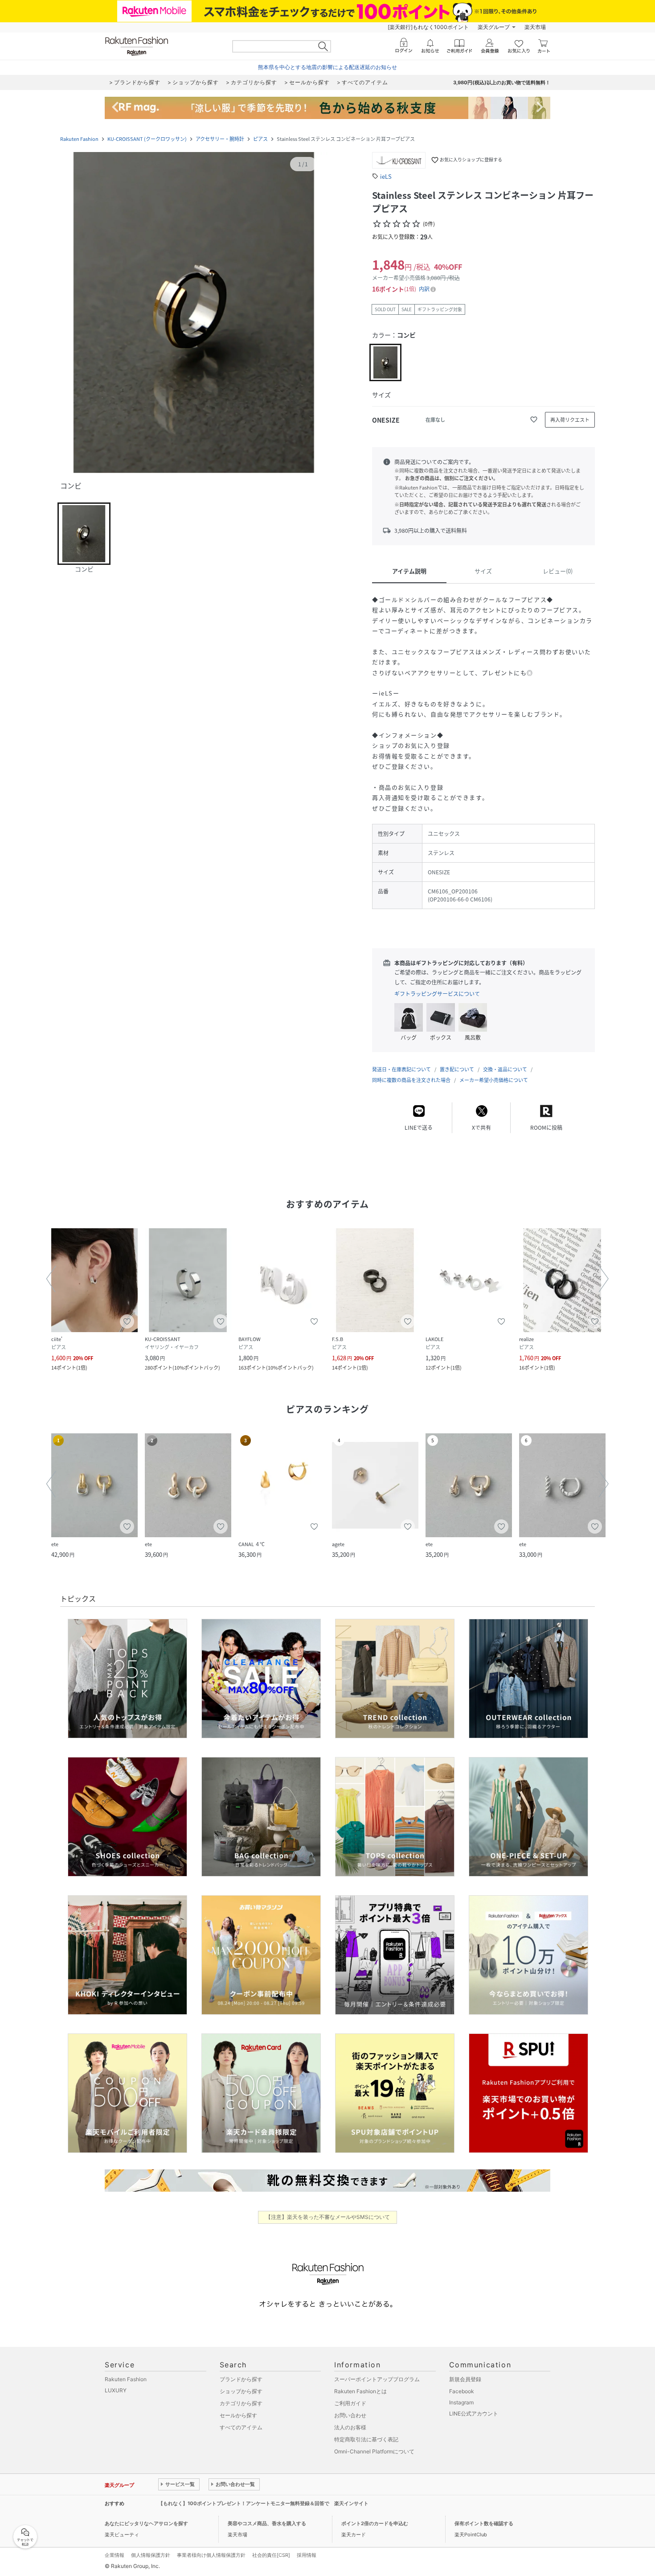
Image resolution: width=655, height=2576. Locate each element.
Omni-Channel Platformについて (374, 2451)
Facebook (462, 2391)
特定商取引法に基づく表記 (366, 2439)
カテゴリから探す (241, 2403)
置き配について (457, 1069)
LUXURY (116, 2390)
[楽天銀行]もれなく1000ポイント (428, 27)
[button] (194, 313)
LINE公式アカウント (474, 2413)
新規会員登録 (465, 2379)
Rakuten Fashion (79, 139)
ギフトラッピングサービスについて (437, 994)
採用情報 (307, 2555)
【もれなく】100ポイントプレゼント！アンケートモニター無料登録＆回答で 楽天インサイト (263, 2503)
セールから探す (238, 2415)
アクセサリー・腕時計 (220, 139)
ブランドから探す (241, 2379)
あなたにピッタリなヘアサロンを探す (146, 2523)
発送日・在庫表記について (401, 1069)
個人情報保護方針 (151, 2555)
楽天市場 (535, 27)
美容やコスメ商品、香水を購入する (267, 2523)
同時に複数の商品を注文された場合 (411, 1080)
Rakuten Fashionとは (360, 2391)
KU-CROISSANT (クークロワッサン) (147, 139)
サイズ (483, 571)
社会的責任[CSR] (271, 2555)
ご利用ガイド (350, 2403)
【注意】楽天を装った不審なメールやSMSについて (328, 2217)
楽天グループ (494, 27)
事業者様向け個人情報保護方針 (211, 2555)
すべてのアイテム (241, 2427)
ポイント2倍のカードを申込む (375, 2523)
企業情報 (115, 2555)
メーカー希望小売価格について (494, 1080)
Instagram (461, 2402)
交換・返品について (505, 1069)
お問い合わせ (350, 2415)
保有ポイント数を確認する (484, 2523)
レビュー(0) (558, 571)
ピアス (260, 139)
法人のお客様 (350, 2427)
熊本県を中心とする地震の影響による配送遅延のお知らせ (327, 67)
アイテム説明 (409, 571)
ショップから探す (241, 2391)
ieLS (386, 176)
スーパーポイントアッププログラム (377, 2379)
